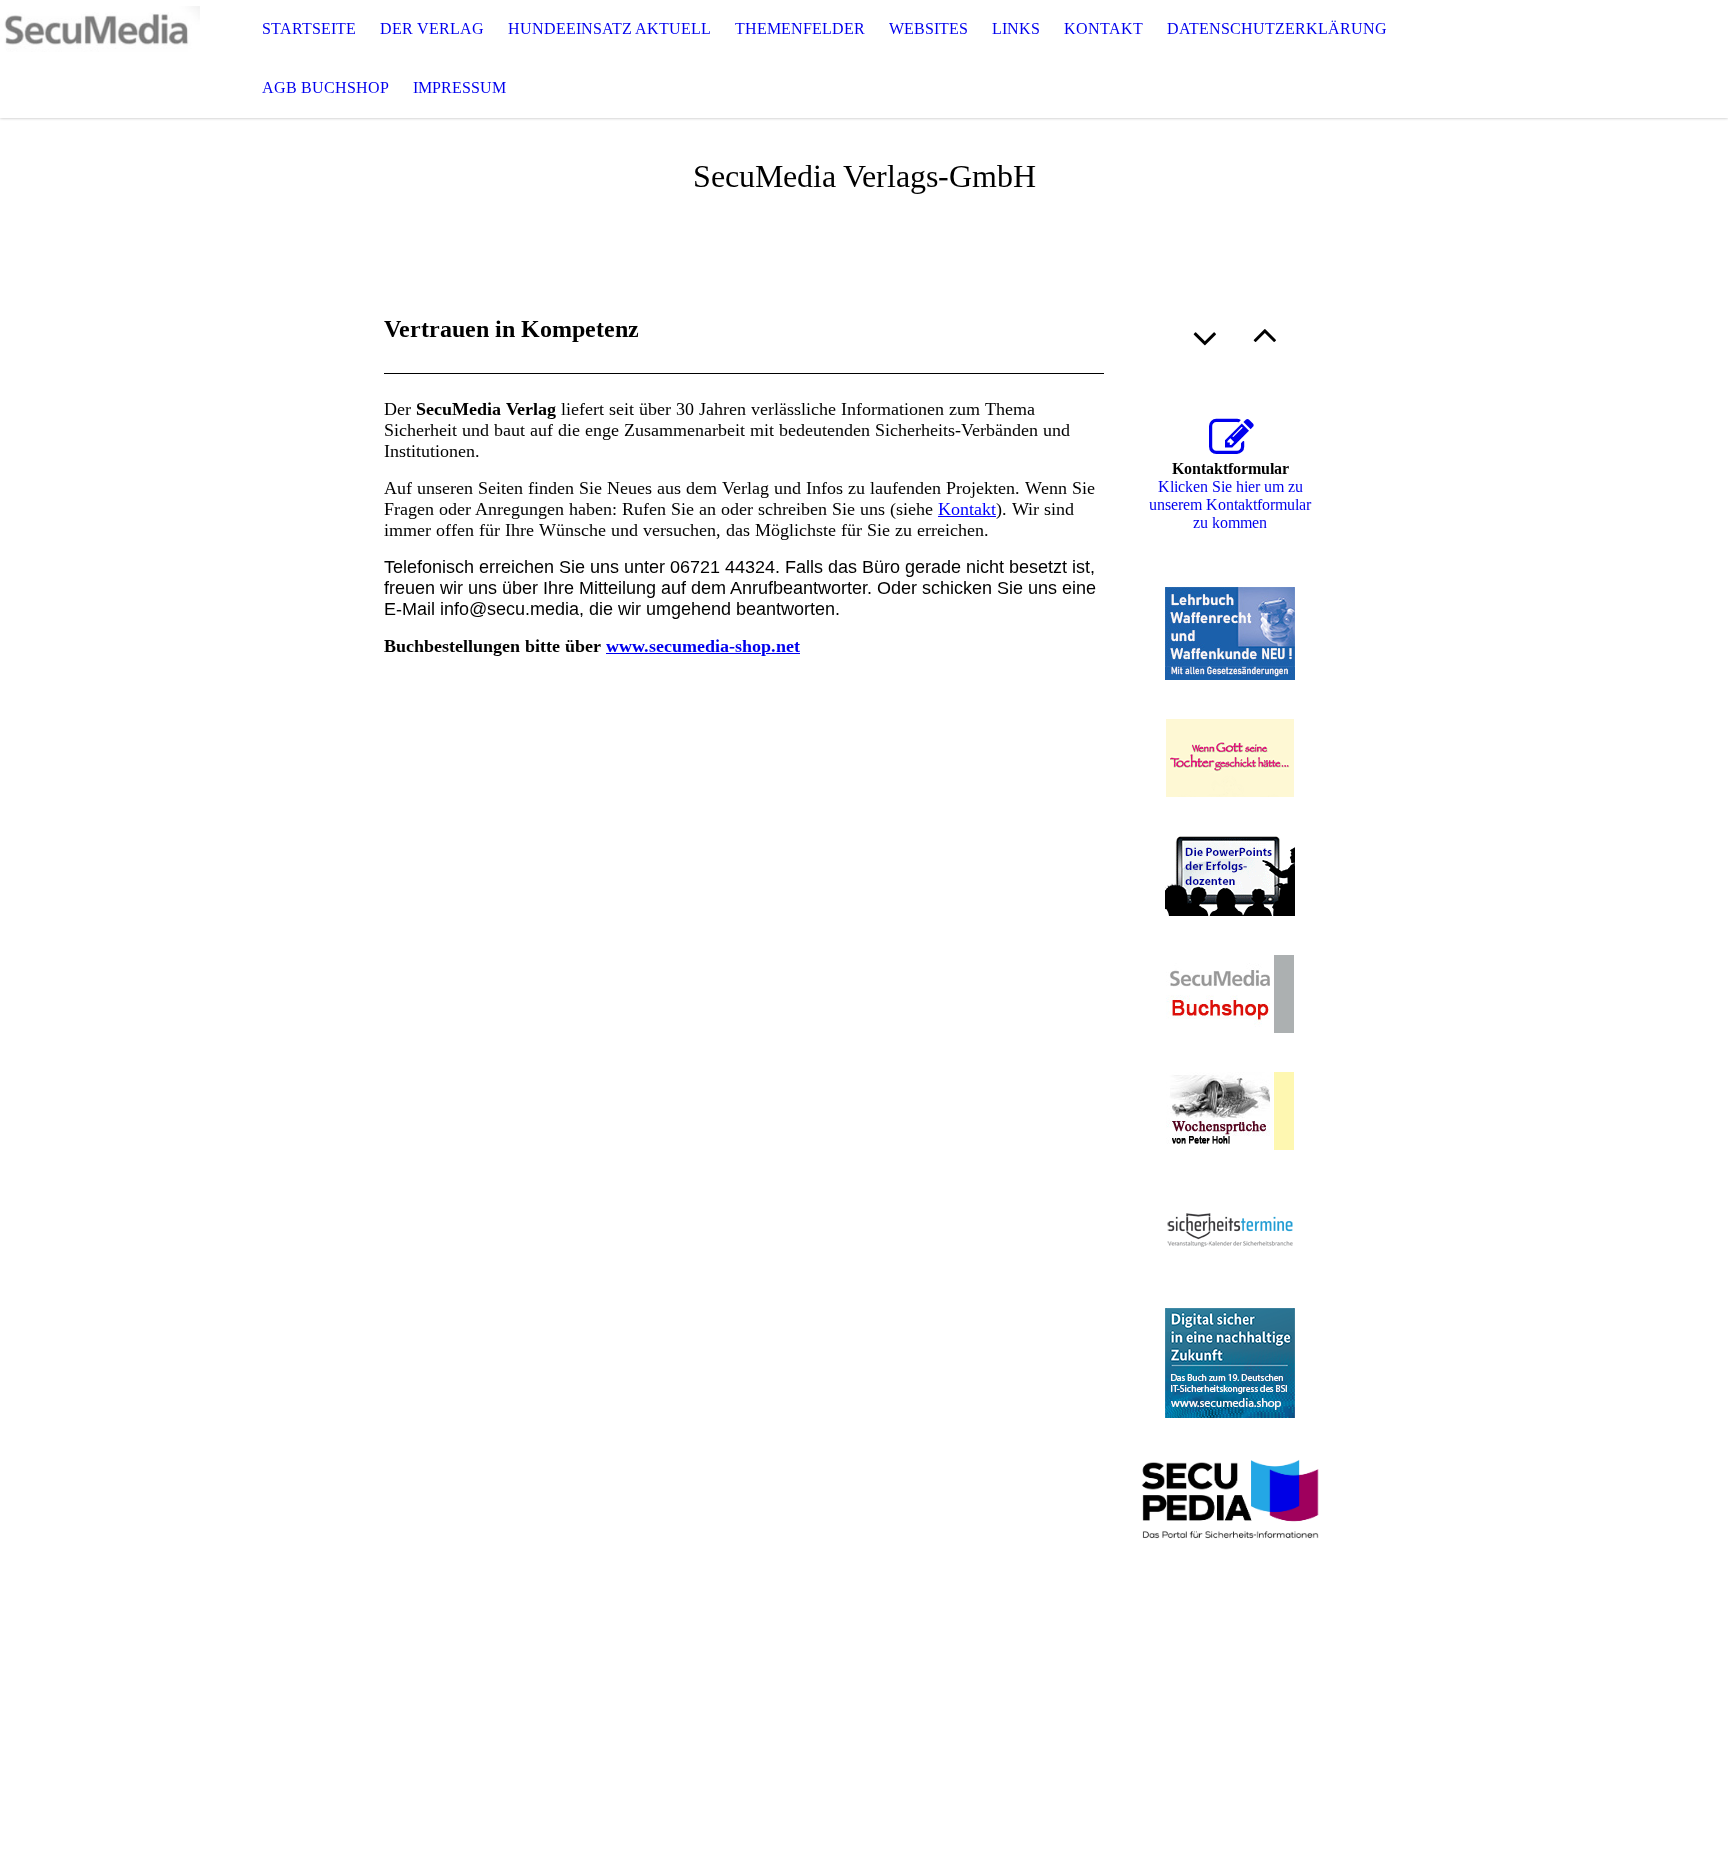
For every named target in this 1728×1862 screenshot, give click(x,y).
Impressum (459, 87)
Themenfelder (800, 28)
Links (1016, 28)
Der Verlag (432, 28)
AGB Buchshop (325, 87)
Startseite (309, 28)
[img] (100, 59)
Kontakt (1103, 28)
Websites (928, 28)
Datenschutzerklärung (1277, 28)
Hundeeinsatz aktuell (609, 28)
